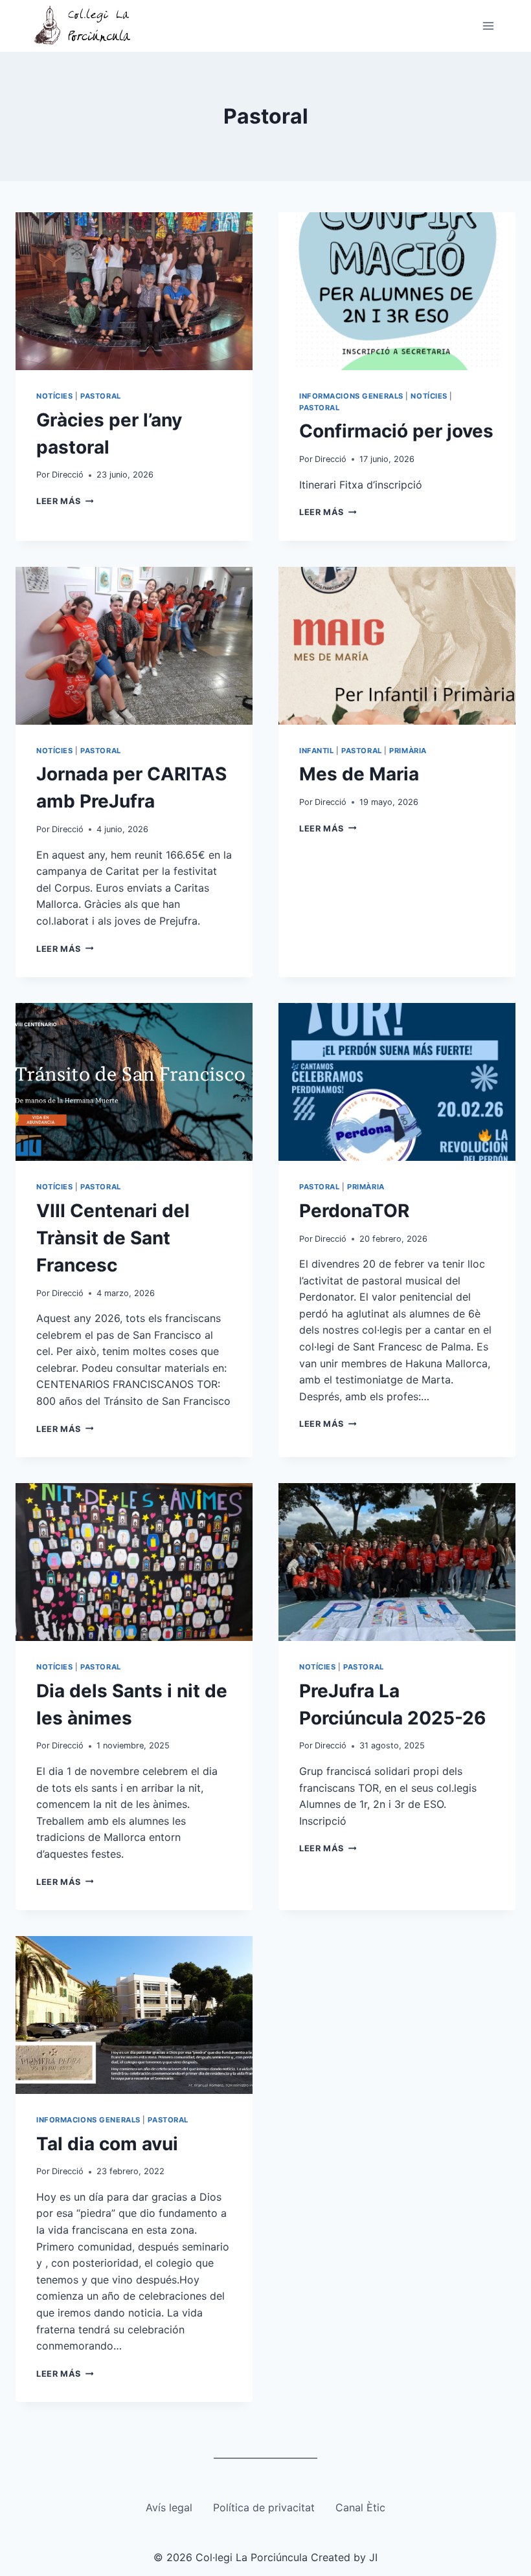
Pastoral (100, 396)
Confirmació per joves (396, 431)
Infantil (316, 751)
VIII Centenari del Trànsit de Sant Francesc (113, 1238)
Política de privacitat (264, 2507)
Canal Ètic (360, 2507)
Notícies (54, 396)
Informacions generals (351, 396)
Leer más (65, 501)
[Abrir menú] (488, 26)
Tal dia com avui (107, 2144)
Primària (408, 751)
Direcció (68, 475)
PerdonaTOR (354, 1211)
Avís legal (169, 2507)
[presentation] (134, 291)
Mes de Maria (359, 774)
